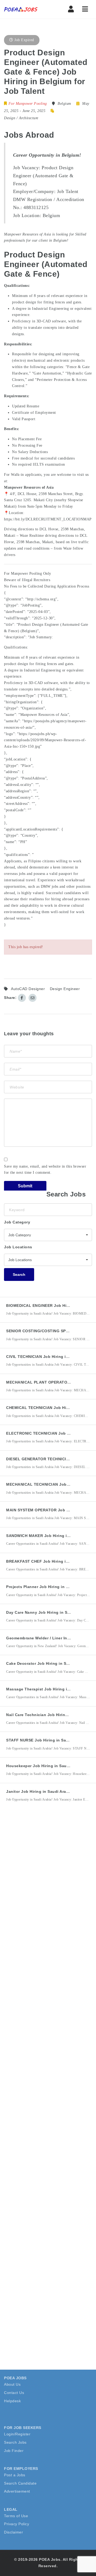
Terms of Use (16, 2516)
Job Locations (18, 1247)
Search (19, 1275)
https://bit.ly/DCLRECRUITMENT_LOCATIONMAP (48, 519)
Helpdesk (12, 2401)
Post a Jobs (15, 2475)
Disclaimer (13, 2532)
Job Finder (14, 2451)
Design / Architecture (21, 118)
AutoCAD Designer (28, 989)
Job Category (17, 1222)
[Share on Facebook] (22, 998)
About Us (12, 2384)
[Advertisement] (48, 1872)
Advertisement (17, 2491)
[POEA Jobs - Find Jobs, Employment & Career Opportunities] (27, 9)
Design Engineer (65, 989)
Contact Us (14, 2393)
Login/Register (17, 2434)
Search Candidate (20, 2483)
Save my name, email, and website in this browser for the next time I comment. (45, 1170)
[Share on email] (33, 998)
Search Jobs (15, 2442)
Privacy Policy (17, 2524)
